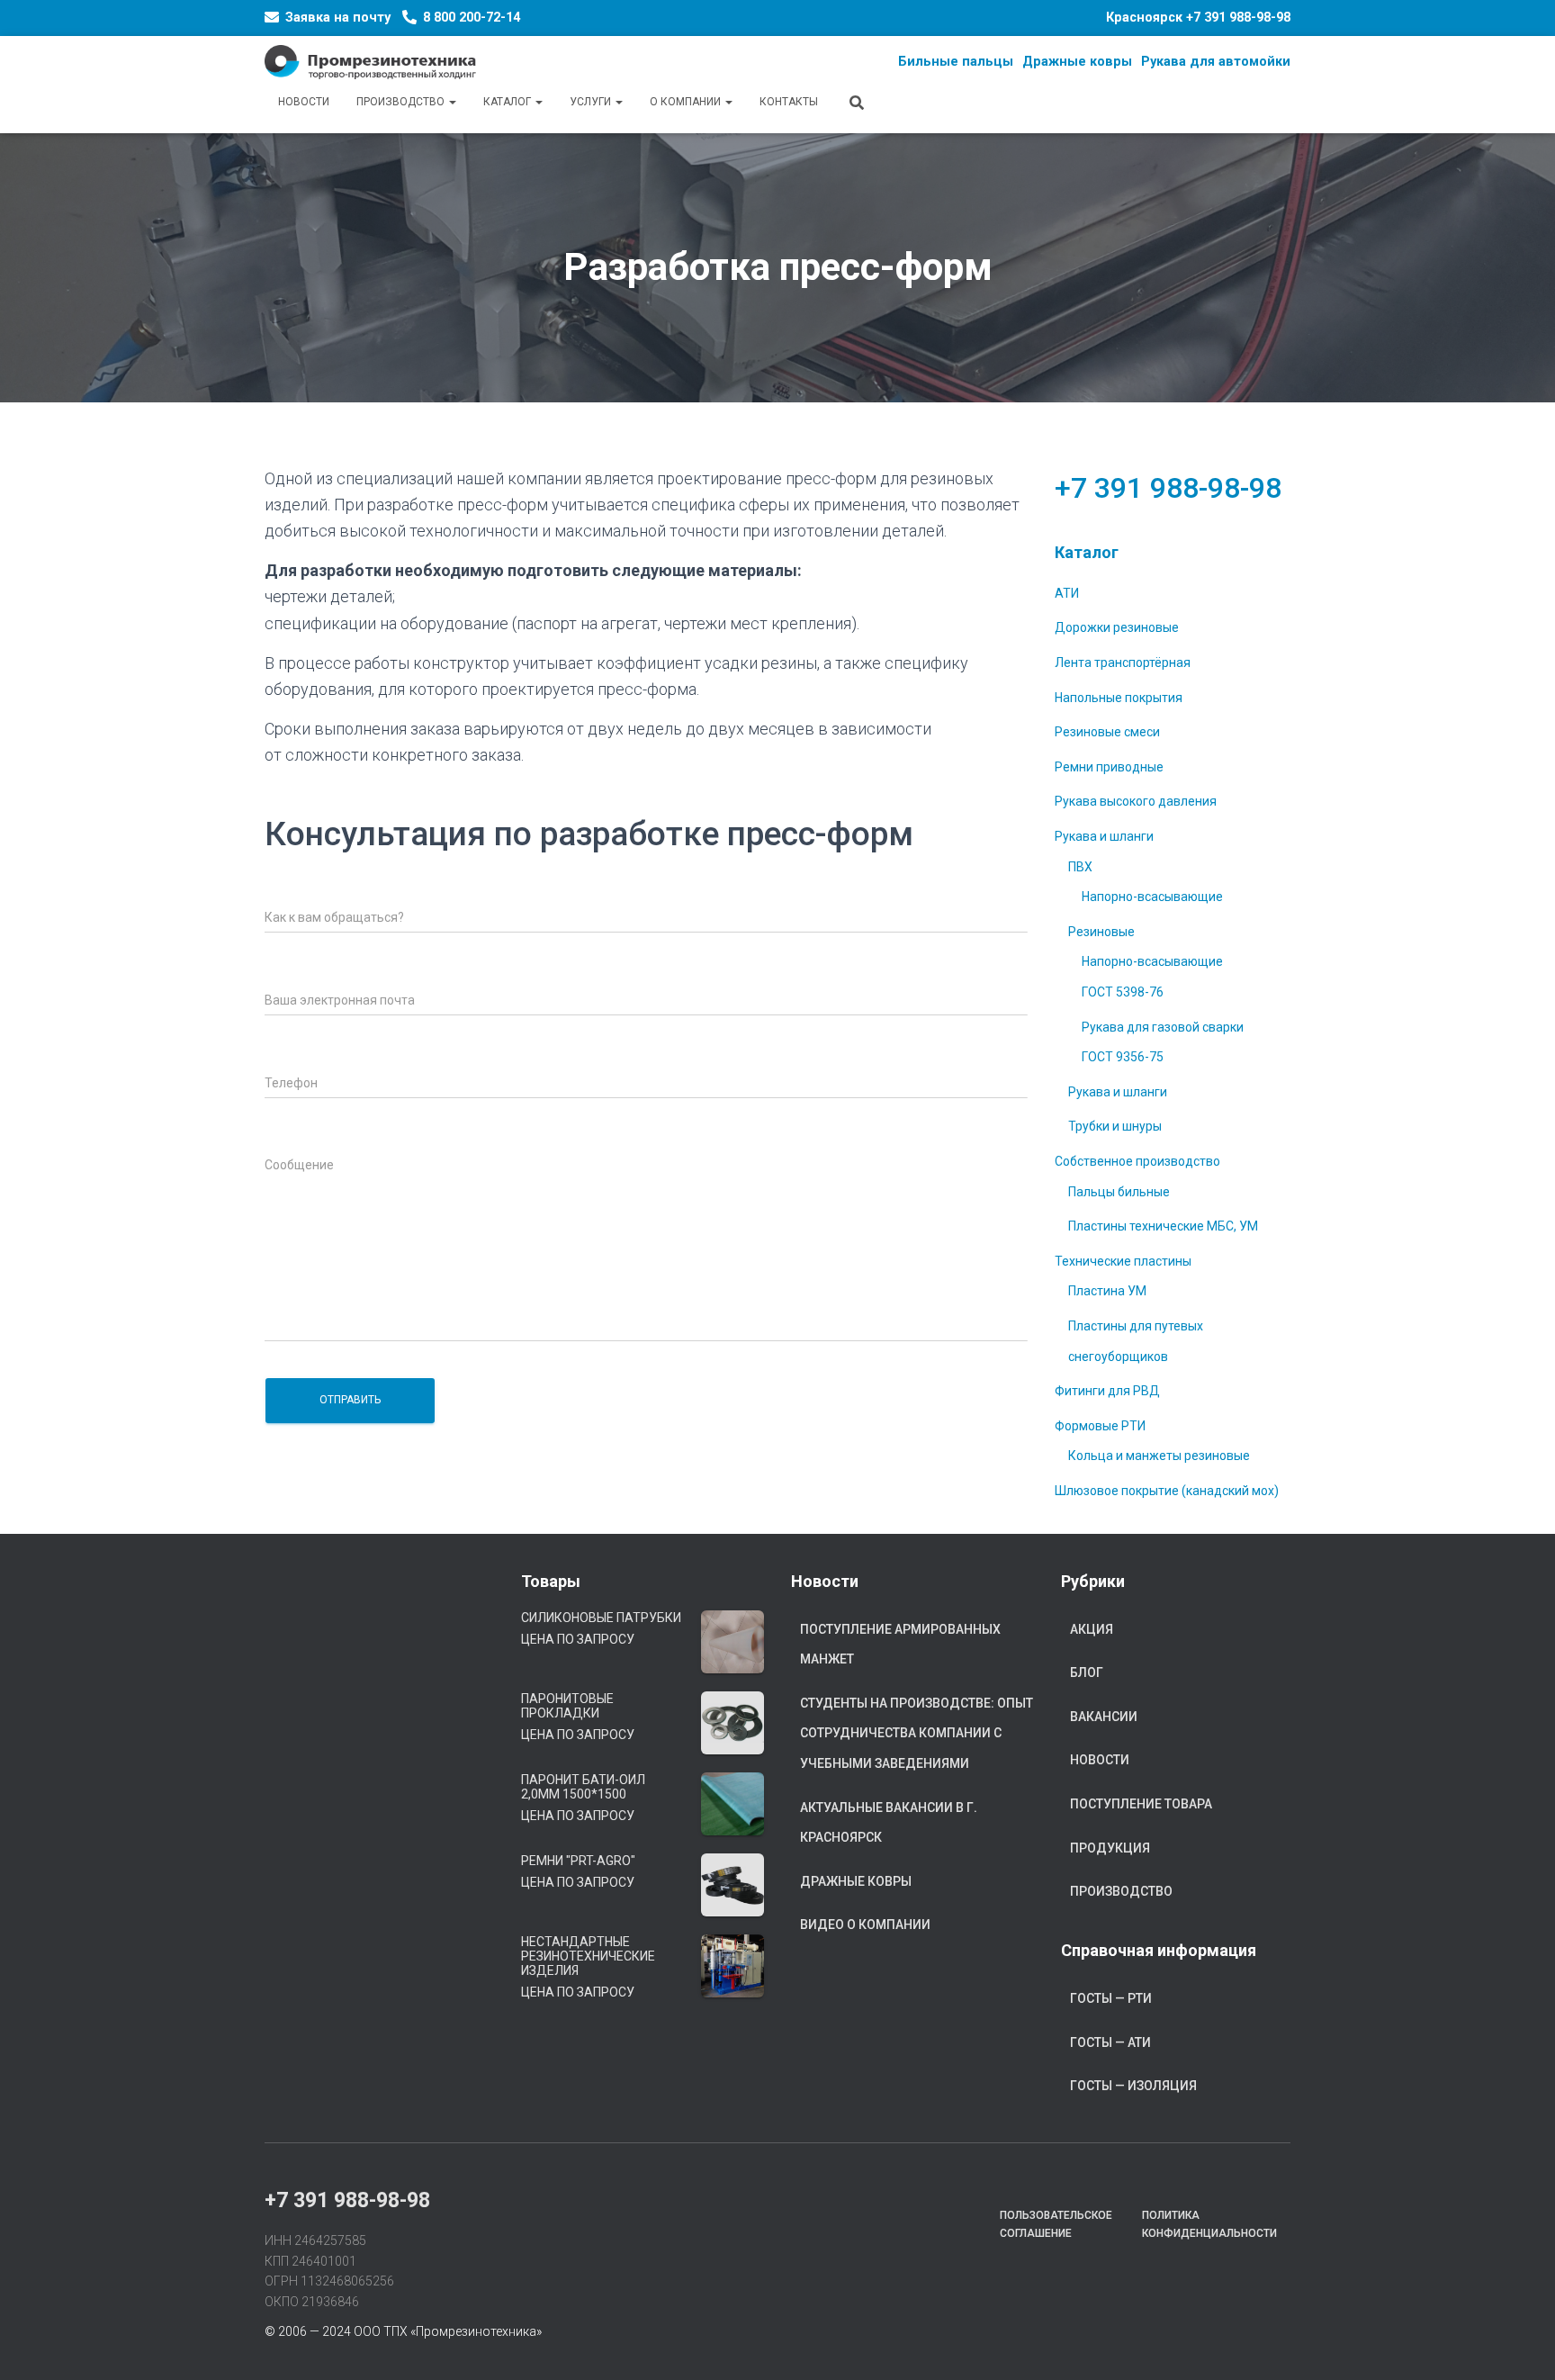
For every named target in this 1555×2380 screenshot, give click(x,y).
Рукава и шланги (1104, 836)
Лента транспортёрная (1123, 663)
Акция (1092, 1629)
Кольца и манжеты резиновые (1159, 1456)
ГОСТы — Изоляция (1133, 2086)
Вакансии (1104, 1717)
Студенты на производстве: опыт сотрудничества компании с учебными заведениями (917, 1733)
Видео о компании (865, 1925)
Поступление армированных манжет (900, 1645)
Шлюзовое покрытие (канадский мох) (1167, 1491)
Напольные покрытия (1119, 698)
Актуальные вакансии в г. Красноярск (889, 1823)
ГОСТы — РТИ (1111, 1998)
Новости (304, 102)
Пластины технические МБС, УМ (1163, 1226)
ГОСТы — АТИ (1110, 2042)
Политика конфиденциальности (1209, 2224)
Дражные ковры (856, 1881)
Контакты (789, 102)
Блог (1087, 1672)
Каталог (508, 102)
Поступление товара (1141, 1804)
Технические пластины (1123, 1261)
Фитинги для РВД (1107, 1391)
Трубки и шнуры (1115, 1126)
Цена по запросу (578, 1639)
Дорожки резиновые (1117, 627)
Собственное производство (1137, 1161)
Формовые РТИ (1100, 1426)
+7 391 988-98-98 (1238, 18)
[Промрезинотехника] (370, 62)
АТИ (1067, 593)
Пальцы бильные (1119, 1192)
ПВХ (1080, 867)
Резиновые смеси (1107, 732)
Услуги (592, 102)
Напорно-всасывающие (1152, 897)
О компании (687, 102)
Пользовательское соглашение (1056, 2224)
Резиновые (1101, 932)
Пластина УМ (1107, 1291)
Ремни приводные (1109, 767)
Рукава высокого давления (1136, 801)
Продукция (1110, 1848)
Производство (402, 102)
